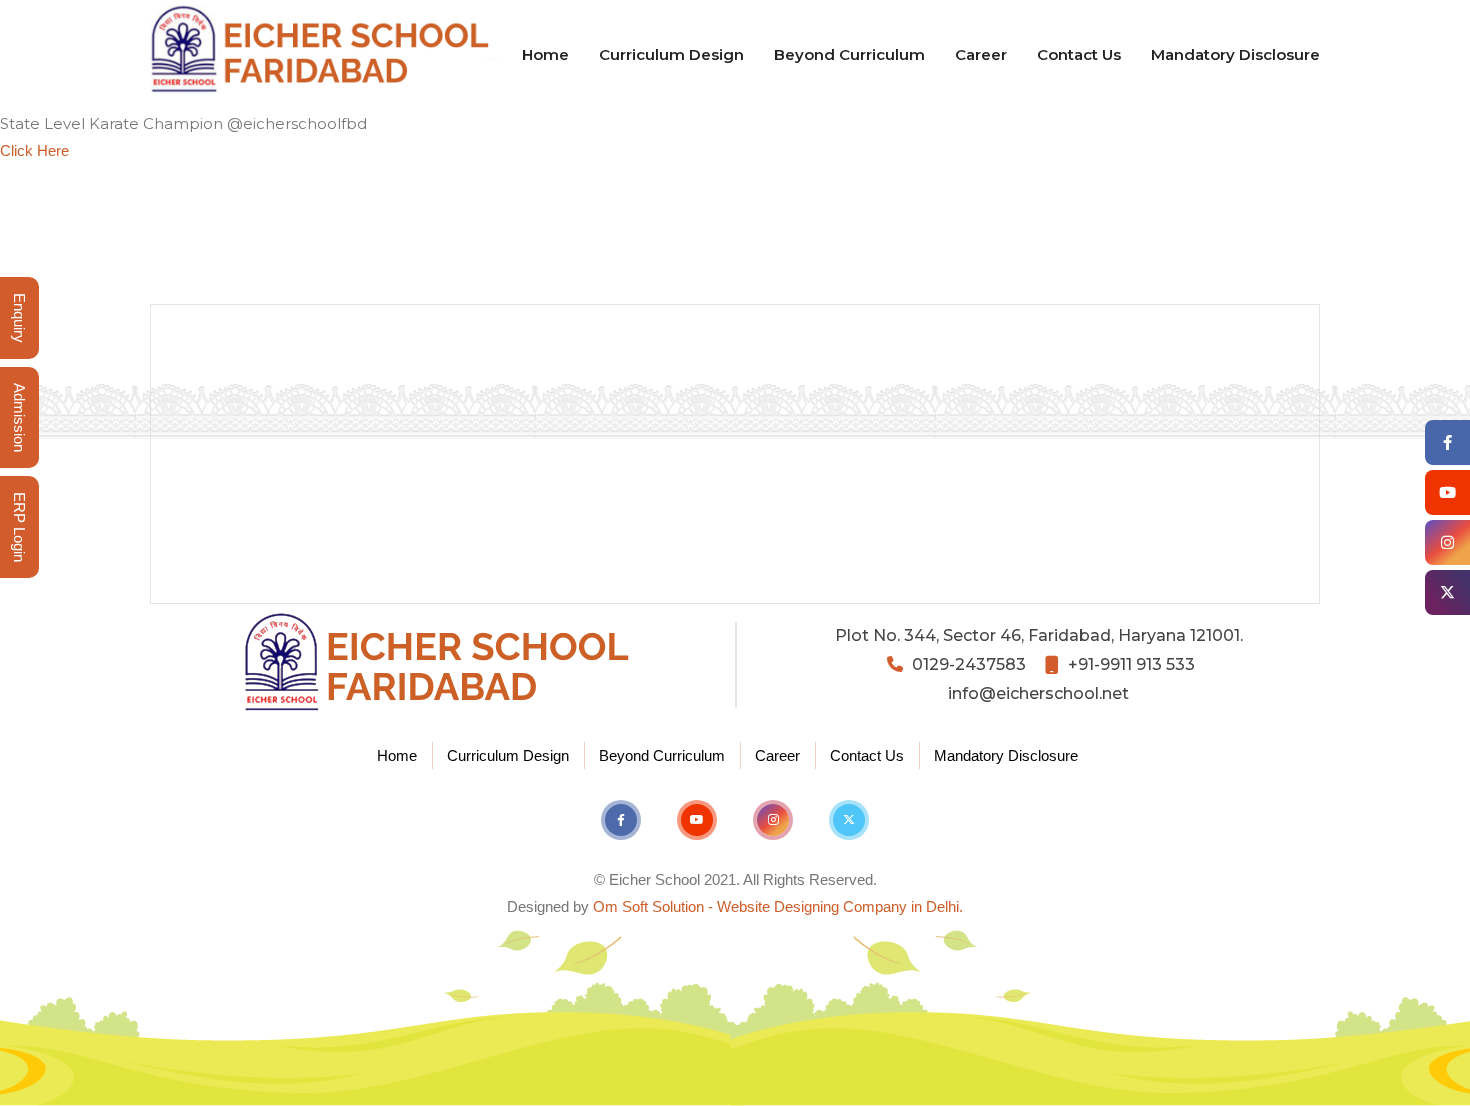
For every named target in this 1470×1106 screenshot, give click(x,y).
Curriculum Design (671, 54)
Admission (19, 417)
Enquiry (19, 318)
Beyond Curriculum (849, 54)
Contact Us (1079, 54)
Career (981, 54)
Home (545, 54)
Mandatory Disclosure (1235, 54)
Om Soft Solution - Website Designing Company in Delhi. (778, 906)
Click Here (34, 150)
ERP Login (19, 527)
